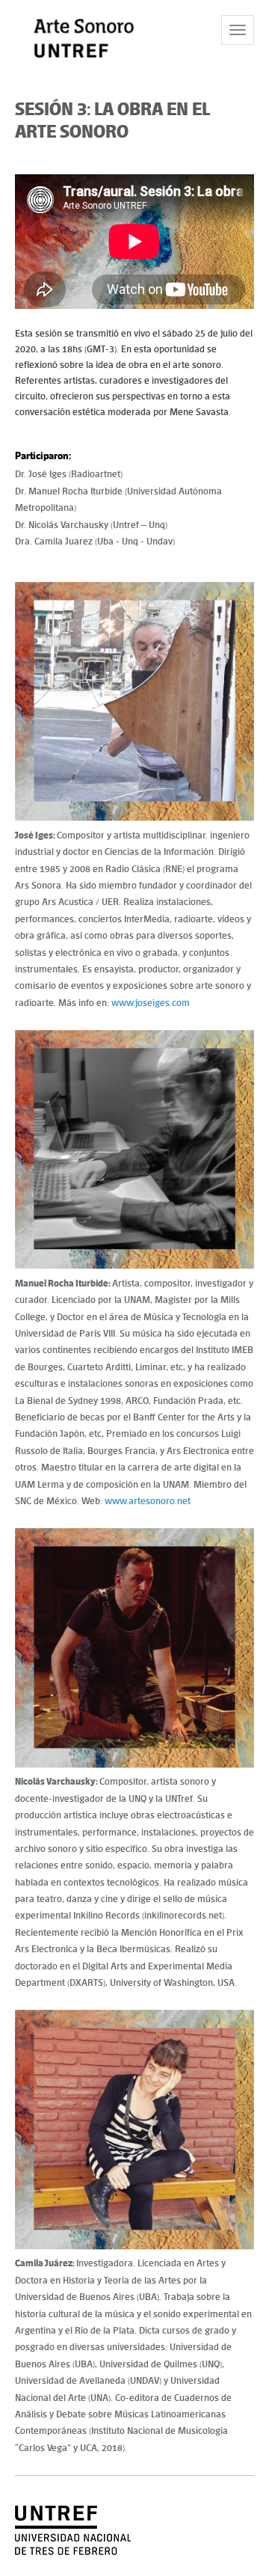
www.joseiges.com (151, 1003)
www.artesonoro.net (148, 1501)
